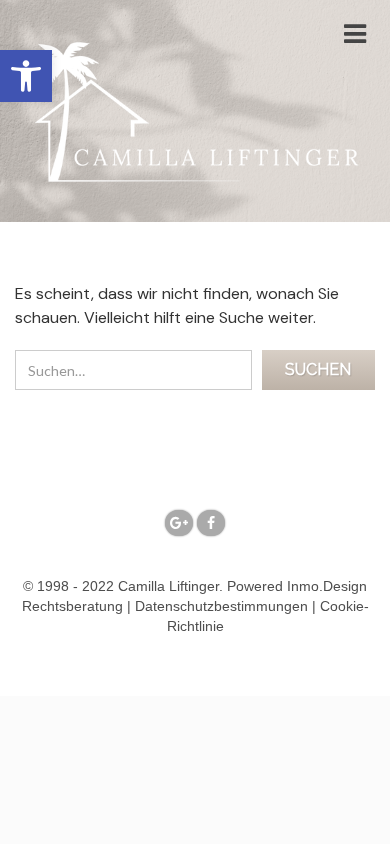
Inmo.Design (327, 586)
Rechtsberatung (72, 606)
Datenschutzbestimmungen (221, 606)
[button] (26, 76)
